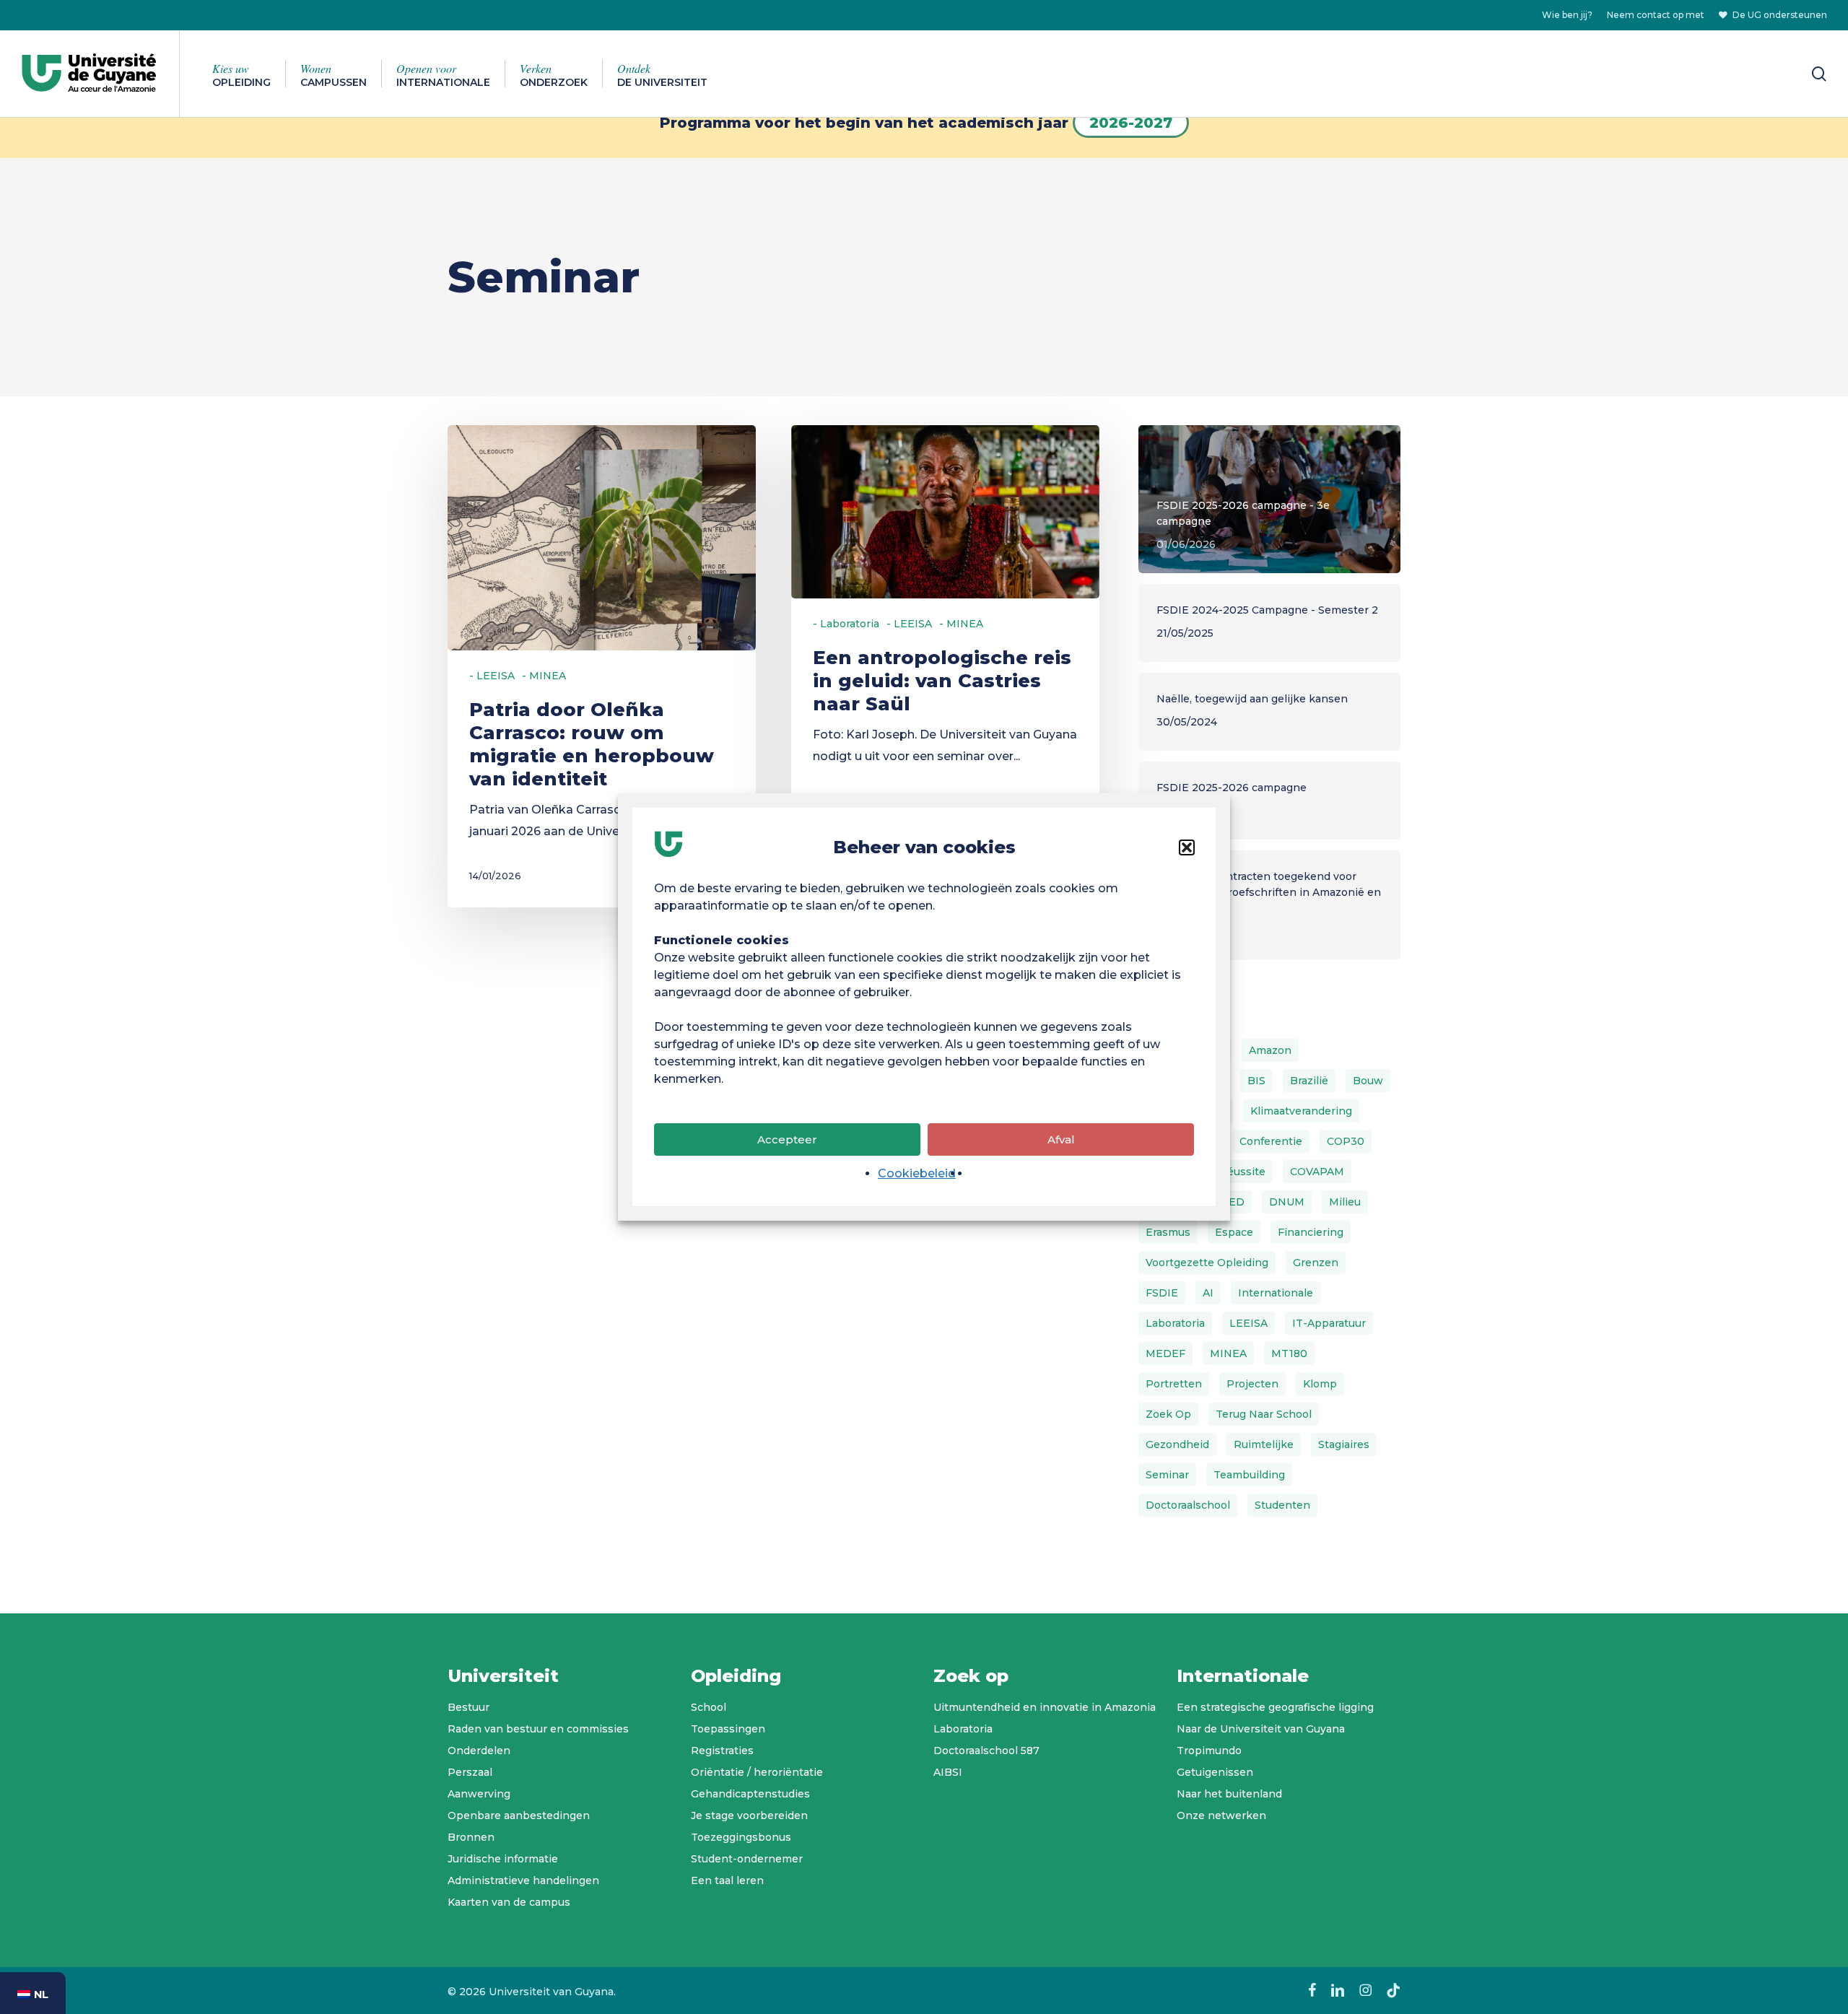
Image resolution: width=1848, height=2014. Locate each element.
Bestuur (468, 1707)
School (709, 1707)
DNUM (1287, 1202)
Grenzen (1316, 1263)
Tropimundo (1209, 1751)
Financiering (1311, 1232)
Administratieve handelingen (523, 1880)
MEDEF (1165, 1353)
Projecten (1252, 1384)
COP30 (1346, 1141)
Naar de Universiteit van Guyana (1261, 1729)
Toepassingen (728, 1729)
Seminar (1167, 1475)
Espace (1234, 1232)
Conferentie (1271, 1141)
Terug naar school (1264, 1414)
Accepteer (787, 1139)
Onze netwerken (1221, 1815)
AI (1208, 1293)
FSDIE (1162, 1293)
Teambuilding (1249, 1475)
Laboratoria (1175, 1323)
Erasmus (1168, 1232)
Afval (1061, 1139)
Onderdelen (479, 1751)
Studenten (1282, 1505)
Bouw (1368, 1081)
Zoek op (1168, 1414)
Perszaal (470, 1772)
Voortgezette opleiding (1207, 1263)
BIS (1256, 1081)
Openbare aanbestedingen (519, 1815)
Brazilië (1309, 1081)
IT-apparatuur (1329, 1323)
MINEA (1228, 1353)
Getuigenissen (1215, 1772)
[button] (1187, 847)
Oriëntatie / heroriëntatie (757, 1772)
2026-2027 (1131, 123)
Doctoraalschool (1188, 1505)
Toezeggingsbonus (741, 1837)
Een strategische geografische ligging (1275, 1707)
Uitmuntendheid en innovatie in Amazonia (1045, 1707)
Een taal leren (727, 1880)
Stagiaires (1344, 1444)
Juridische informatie (503, 1859)
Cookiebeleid (917, 1173)
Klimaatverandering (1301, 1111)
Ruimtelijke (1264, 1444)
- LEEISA (492, 676)
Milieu (1345, 1202)
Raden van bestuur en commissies (538, 1729)
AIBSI (948, 1772)
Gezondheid (1177, 1444)
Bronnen (471, 1837)
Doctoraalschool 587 (986, 1751)
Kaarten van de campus (509, 1902)
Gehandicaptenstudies (750, 1794)
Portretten (1174, 1384)
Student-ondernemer (747, 1859)
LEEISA (1248, 1323)
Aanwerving (479, 1794)
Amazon (1270, 1050)
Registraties (722, 1751)
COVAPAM (1317, 1172)
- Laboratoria (846, 624)
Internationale (1276, 1293)
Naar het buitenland (1229, 1794)
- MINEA (544, 676)
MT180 (1289, 1353)
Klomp (1320, 1384)
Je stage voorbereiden (749, 1815)
